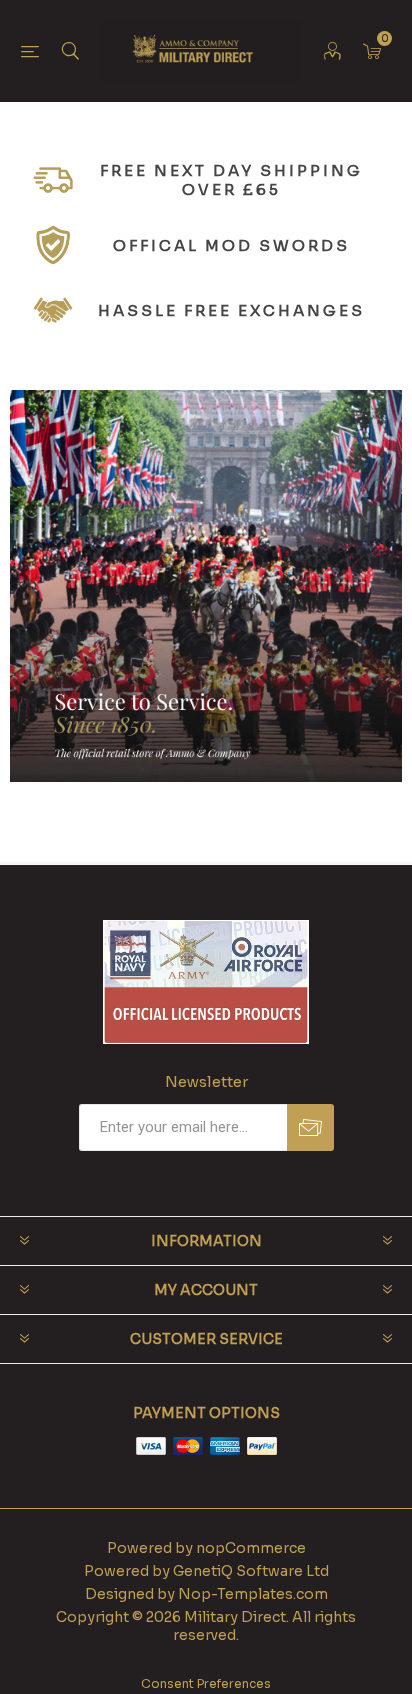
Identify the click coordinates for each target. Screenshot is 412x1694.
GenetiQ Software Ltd (251, 1571)
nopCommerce (251, 1548)
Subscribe (310, 1127)
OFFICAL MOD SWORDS (231, 245)
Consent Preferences (206, 1683)
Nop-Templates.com (253, 1594)
